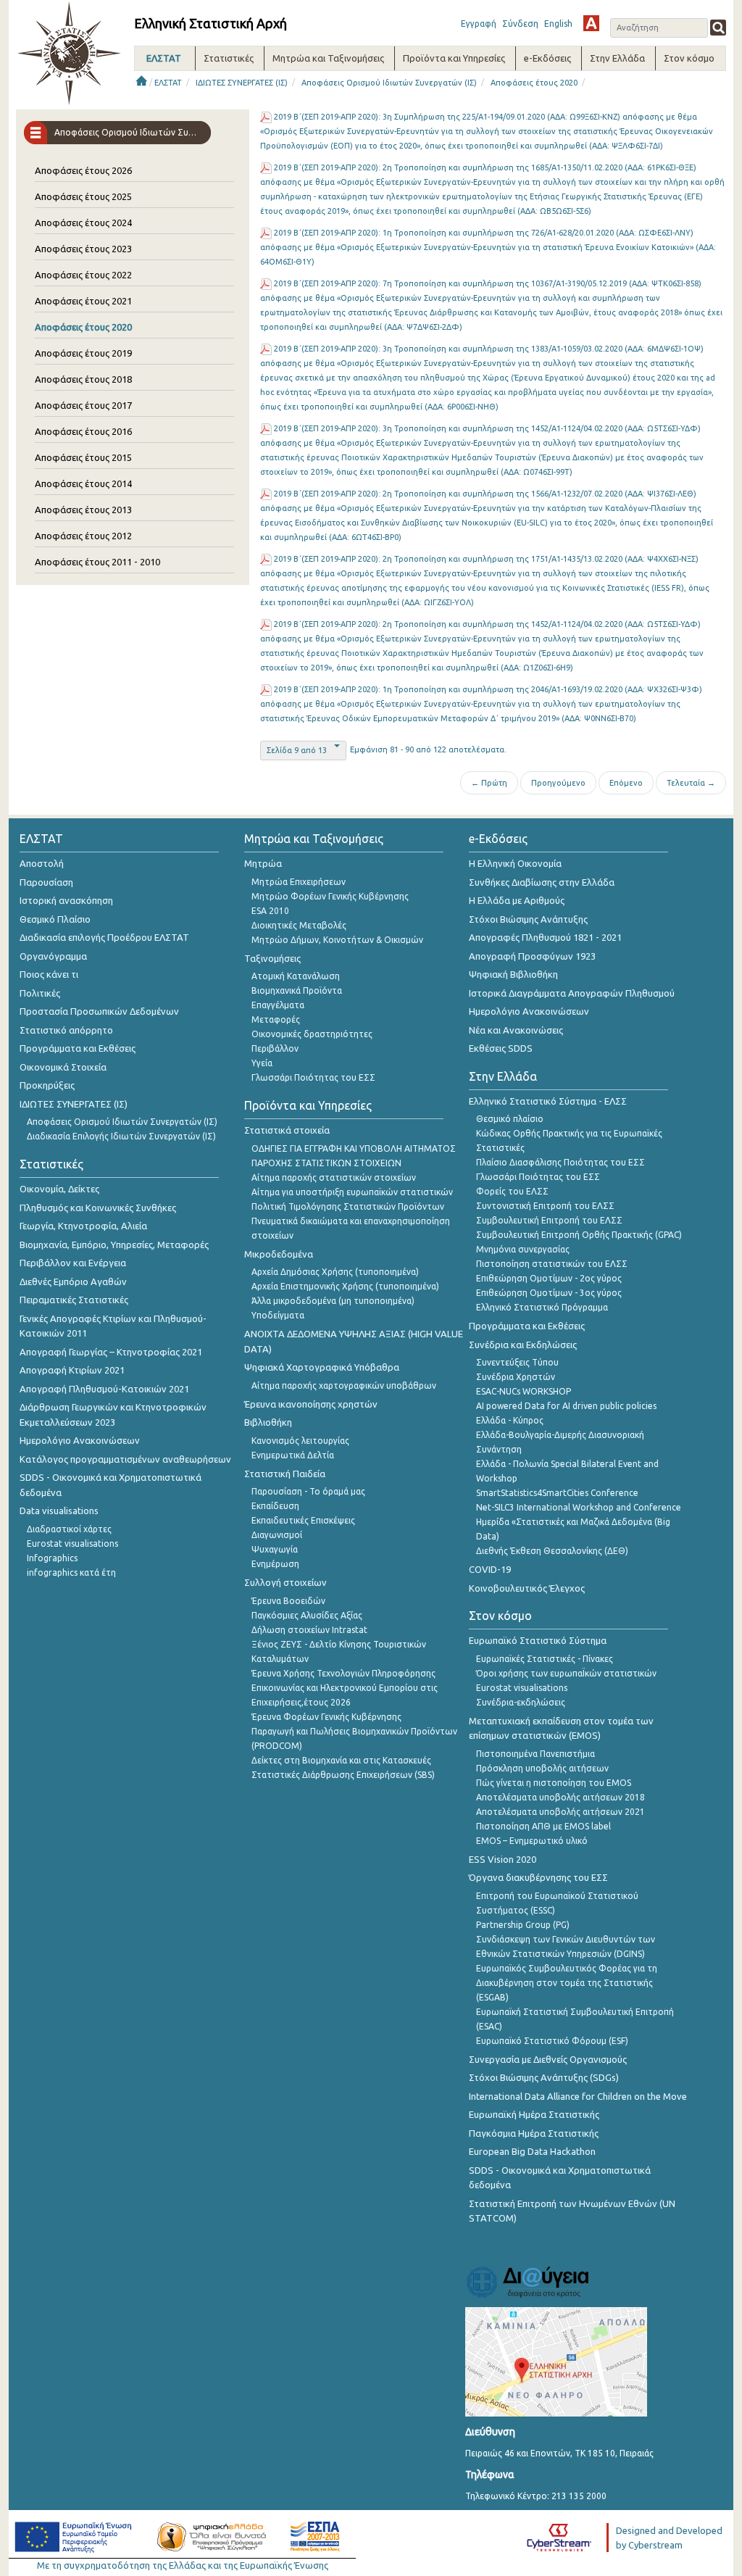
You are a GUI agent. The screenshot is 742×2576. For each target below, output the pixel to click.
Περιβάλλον (275, 1048)
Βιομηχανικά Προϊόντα (297, 990)
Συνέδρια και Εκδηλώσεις (523, 1345)
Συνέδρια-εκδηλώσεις (521, 1702)
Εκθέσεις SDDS (501, 1048)
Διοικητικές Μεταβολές (299, 925)
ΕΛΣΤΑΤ (168, 83)
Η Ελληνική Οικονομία (515, 863)
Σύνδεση (520, 24)
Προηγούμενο (558, 783)
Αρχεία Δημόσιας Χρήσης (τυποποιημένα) (335, 1272)
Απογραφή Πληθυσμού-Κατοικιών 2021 (104, 1389)
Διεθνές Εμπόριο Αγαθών (73, 1281)
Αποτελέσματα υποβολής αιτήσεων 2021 (560, 1812)
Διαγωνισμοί (277, 1535)
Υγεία (262, 1063)
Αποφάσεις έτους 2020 (534, 83)
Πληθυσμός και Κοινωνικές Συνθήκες (98, 1208)
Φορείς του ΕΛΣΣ (512, 1191)
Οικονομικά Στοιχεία (63, 1067)
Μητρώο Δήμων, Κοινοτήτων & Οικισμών (337, 940)
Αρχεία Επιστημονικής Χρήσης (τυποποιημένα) (345, 1286)
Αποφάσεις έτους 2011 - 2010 (97, 562)
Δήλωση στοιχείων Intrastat (309, 1630)
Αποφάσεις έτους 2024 (83, 223)
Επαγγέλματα (278, 1005)
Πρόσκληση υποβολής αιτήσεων (542, 1768)
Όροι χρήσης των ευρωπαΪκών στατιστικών (566, 1673)
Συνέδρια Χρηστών (516, 1377)
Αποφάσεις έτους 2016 (83, 431)
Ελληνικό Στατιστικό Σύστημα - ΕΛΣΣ (548, 1101)
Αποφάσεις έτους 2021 (83, 301)
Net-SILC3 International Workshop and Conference (579, 1507)
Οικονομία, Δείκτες (59, 1189)
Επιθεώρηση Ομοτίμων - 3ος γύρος (549, 1293)
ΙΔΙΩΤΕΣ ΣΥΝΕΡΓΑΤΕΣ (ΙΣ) (242, 83)
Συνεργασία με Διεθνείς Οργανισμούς (548, 2059)
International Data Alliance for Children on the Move (578, 2096)
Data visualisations (59, 1511)
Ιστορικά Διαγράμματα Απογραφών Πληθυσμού (572, 993)
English (558, 24)
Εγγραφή (479, 24)
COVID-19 (490, 1569)
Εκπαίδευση (275, 1506)
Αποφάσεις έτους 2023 (83, 249)
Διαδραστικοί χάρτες (69, 1529)
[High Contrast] (591, 23)
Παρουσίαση (46, 882)
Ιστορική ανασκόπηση (66, 900)
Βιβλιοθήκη (268, 1422)
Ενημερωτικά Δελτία (293, 1455)
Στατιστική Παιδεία (285, 1474)
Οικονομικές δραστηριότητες (312, 1034)
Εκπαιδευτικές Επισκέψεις (303, 1520)
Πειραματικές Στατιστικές (74, 1300)
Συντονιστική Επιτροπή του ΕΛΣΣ (545, 1206)
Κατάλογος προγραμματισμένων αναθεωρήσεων (125, 1459)
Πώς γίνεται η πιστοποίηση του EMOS (554, 1783)
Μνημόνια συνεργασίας (523, 1249)
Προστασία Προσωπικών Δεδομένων (99, 1011)
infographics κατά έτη (71, 1572)
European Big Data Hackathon (532, 2151)
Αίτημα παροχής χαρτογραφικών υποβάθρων (344, 1385)
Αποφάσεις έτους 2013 (83, 510)
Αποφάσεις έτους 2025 (83, 196)
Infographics (52, 1558)
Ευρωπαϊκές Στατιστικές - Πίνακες (545, 1659)
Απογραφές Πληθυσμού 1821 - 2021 (545, 937)
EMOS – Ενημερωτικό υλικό (532, 1841)
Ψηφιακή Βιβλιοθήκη (513, 974)
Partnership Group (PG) (523, 1925)
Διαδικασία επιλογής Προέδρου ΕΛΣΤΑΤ (104, 937)
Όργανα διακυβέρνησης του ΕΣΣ (538, 1877)
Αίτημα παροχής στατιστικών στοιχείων (334, 1177)
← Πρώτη (489, 783)
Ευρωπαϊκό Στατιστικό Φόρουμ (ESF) (552, 2041)
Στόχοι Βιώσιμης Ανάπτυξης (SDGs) (544, 2077)
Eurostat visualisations (72, 1543)
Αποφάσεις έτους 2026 (83, 170)
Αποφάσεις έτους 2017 (83, 405)
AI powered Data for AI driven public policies (566, 1406)
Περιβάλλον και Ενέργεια (73, 1263)
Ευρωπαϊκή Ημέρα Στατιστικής (534, 2114)
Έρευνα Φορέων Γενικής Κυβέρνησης (326, 1717)
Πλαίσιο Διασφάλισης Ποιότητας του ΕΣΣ (560, 1162)
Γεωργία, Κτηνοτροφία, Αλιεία (83, 1226)
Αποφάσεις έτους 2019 (83, 353)
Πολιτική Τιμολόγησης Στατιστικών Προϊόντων (348, 1206)
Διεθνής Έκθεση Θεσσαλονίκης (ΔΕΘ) (552, 1551)
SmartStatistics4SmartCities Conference (557, 1493)
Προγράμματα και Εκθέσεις (78, 1048)
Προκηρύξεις (47, 1085)
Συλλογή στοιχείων (285, 1582)
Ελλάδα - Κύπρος (510, 1420)
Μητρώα (263, 863)
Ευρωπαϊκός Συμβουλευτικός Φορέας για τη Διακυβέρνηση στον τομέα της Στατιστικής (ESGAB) (567, 1983)
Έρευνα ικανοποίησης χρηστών (311, 1404)
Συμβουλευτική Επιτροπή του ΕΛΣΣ (549, 1220)
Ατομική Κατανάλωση (296, 976)
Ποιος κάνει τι (49, 974)
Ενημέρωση (275, 1564)
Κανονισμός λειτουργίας (300, 1441)
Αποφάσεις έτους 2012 (83, 536)
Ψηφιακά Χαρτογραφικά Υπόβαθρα (322, 1367)
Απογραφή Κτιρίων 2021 (72, 1370)
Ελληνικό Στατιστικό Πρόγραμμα (542, 1307)
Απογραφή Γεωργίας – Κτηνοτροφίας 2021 (111, 1352)
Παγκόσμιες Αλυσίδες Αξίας (307, 1615)
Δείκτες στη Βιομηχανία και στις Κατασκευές (341, 1760)
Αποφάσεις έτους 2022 (83, 275)
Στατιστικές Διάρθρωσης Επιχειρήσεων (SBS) (343, 1775)
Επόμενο (626, 783)
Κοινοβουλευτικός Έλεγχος (527, 1588)
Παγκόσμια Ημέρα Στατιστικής (534, 2133)
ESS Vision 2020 (503, 1859)
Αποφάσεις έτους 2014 (83, 483)
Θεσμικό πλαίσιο (510, 1119)
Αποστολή (42, 863)
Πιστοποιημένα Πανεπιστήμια (535, 1754)
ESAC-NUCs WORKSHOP (524, 1391)
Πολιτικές (40, 993)
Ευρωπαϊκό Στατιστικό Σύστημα (538, 1640)
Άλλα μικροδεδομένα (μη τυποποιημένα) (333, 1301)
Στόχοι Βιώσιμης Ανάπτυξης (528, 919)
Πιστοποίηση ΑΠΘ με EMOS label (543, 1826)
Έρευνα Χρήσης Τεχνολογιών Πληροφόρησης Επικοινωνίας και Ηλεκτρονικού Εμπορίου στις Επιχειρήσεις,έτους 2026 (345, 1688)
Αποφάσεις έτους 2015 (83, 457)
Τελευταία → (691, 783)
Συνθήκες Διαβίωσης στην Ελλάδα (542, 882)
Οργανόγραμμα (53, 956)
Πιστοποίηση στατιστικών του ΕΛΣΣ (552, 1264)
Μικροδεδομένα (279, 1254)
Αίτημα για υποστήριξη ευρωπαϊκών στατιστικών (352, 1192)
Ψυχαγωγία (275, 1549)
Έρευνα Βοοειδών (288, 1601)
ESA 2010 (270, 911)
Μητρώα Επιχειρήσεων (299, 882)
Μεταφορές (276, 1019)
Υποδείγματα (278, 1315)
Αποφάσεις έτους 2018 (83, 379)
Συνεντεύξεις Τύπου (517, 1362)
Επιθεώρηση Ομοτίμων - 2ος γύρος (549, 1278)
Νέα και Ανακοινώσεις (516, 1030)
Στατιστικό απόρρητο (66, 1030)
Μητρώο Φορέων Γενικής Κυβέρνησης (330, 896)
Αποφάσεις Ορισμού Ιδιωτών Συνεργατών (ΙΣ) (389, 83)
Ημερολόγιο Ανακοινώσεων (80, 1440)
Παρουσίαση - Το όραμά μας (308, 1491)
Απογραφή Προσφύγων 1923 (532, 956)
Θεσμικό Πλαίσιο (55, 919)
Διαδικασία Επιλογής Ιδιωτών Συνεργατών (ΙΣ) (121, 1136)
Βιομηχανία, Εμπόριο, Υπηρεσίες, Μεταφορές (114, 1245)
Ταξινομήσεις (272, 958)
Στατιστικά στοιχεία (287, 1130)
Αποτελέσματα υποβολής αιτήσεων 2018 (560, 1797)
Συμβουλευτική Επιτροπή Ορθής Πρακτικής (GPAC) (579, 1235)
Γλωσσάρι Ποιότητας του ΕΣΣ (313, 1077)
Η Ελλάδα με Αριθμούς (517, 900)
